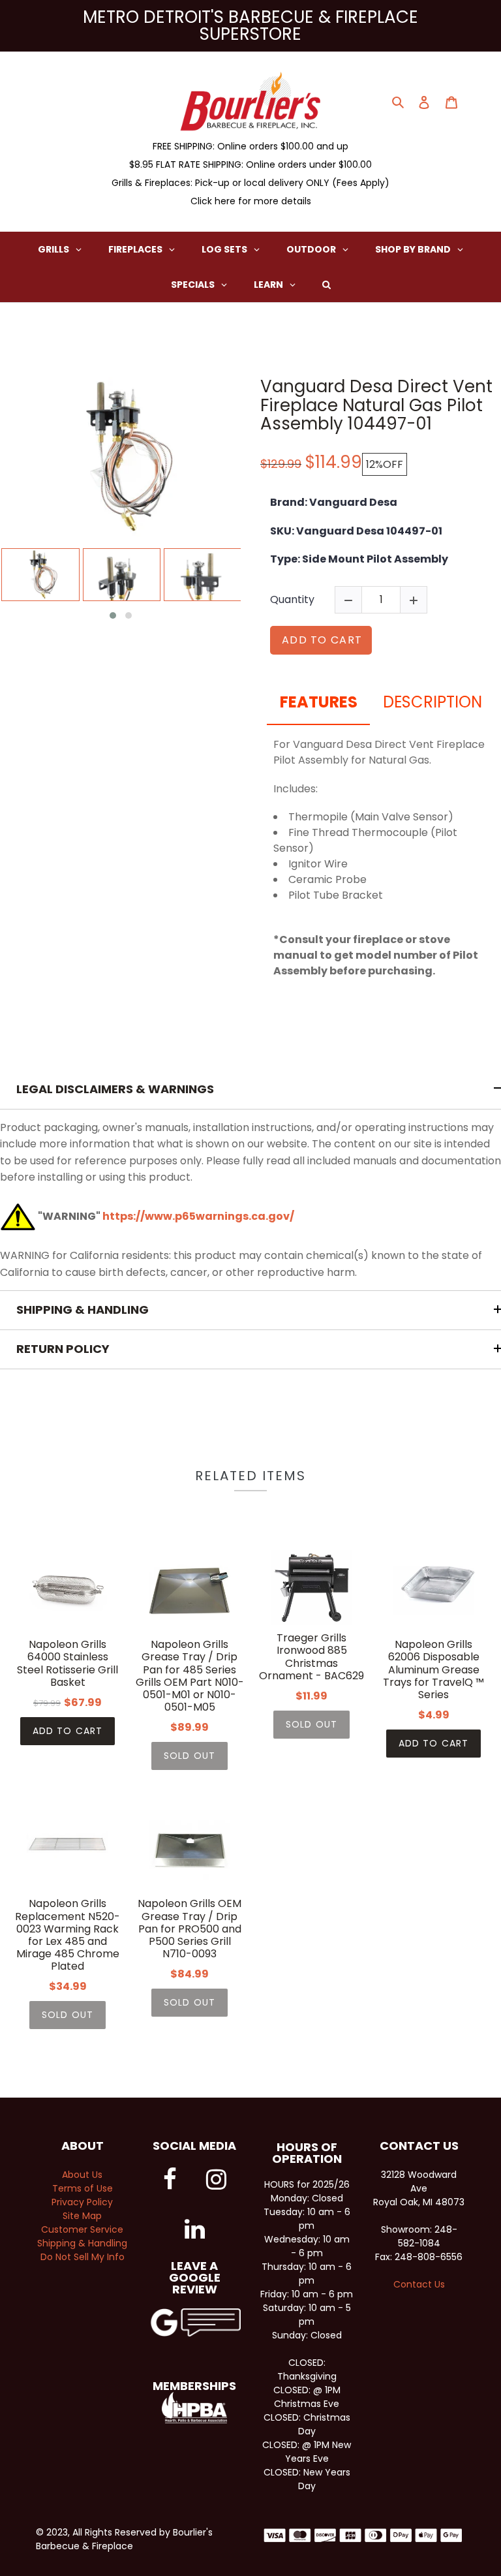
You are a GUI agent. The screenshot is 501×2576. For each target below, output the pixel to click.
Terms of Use (83, 2188)
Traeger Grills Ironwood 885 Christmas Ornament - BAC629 (311, 1657)
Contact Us (419, 2284)
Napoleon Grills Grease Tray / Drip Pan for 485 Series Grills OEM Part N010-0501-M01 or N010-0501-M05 (190, 1676)
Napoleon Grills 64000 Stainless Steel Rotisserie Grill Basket (68, 1663)
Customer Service (82, 2229)
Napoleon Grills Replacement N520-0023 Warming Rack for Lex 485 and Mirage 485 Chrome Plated (68, 1935)
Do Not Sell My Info (83, 2257)
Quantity (292, 599)
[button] (113, 615)
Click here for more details (251, 201)
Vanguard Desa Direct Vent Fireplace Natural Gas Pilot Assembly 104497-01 (376, 405)
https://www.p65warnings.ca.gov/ (198, 1216)
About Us (82, 2175)
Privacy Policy (82, 2202)
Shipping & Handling (82, 2243)
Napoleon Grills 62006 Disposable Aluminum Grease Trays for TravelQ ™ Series (433, 1669)
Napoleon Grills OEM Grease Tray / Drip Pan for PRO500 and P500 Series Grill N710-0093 (190, 1929)
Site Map (82, 2216)
